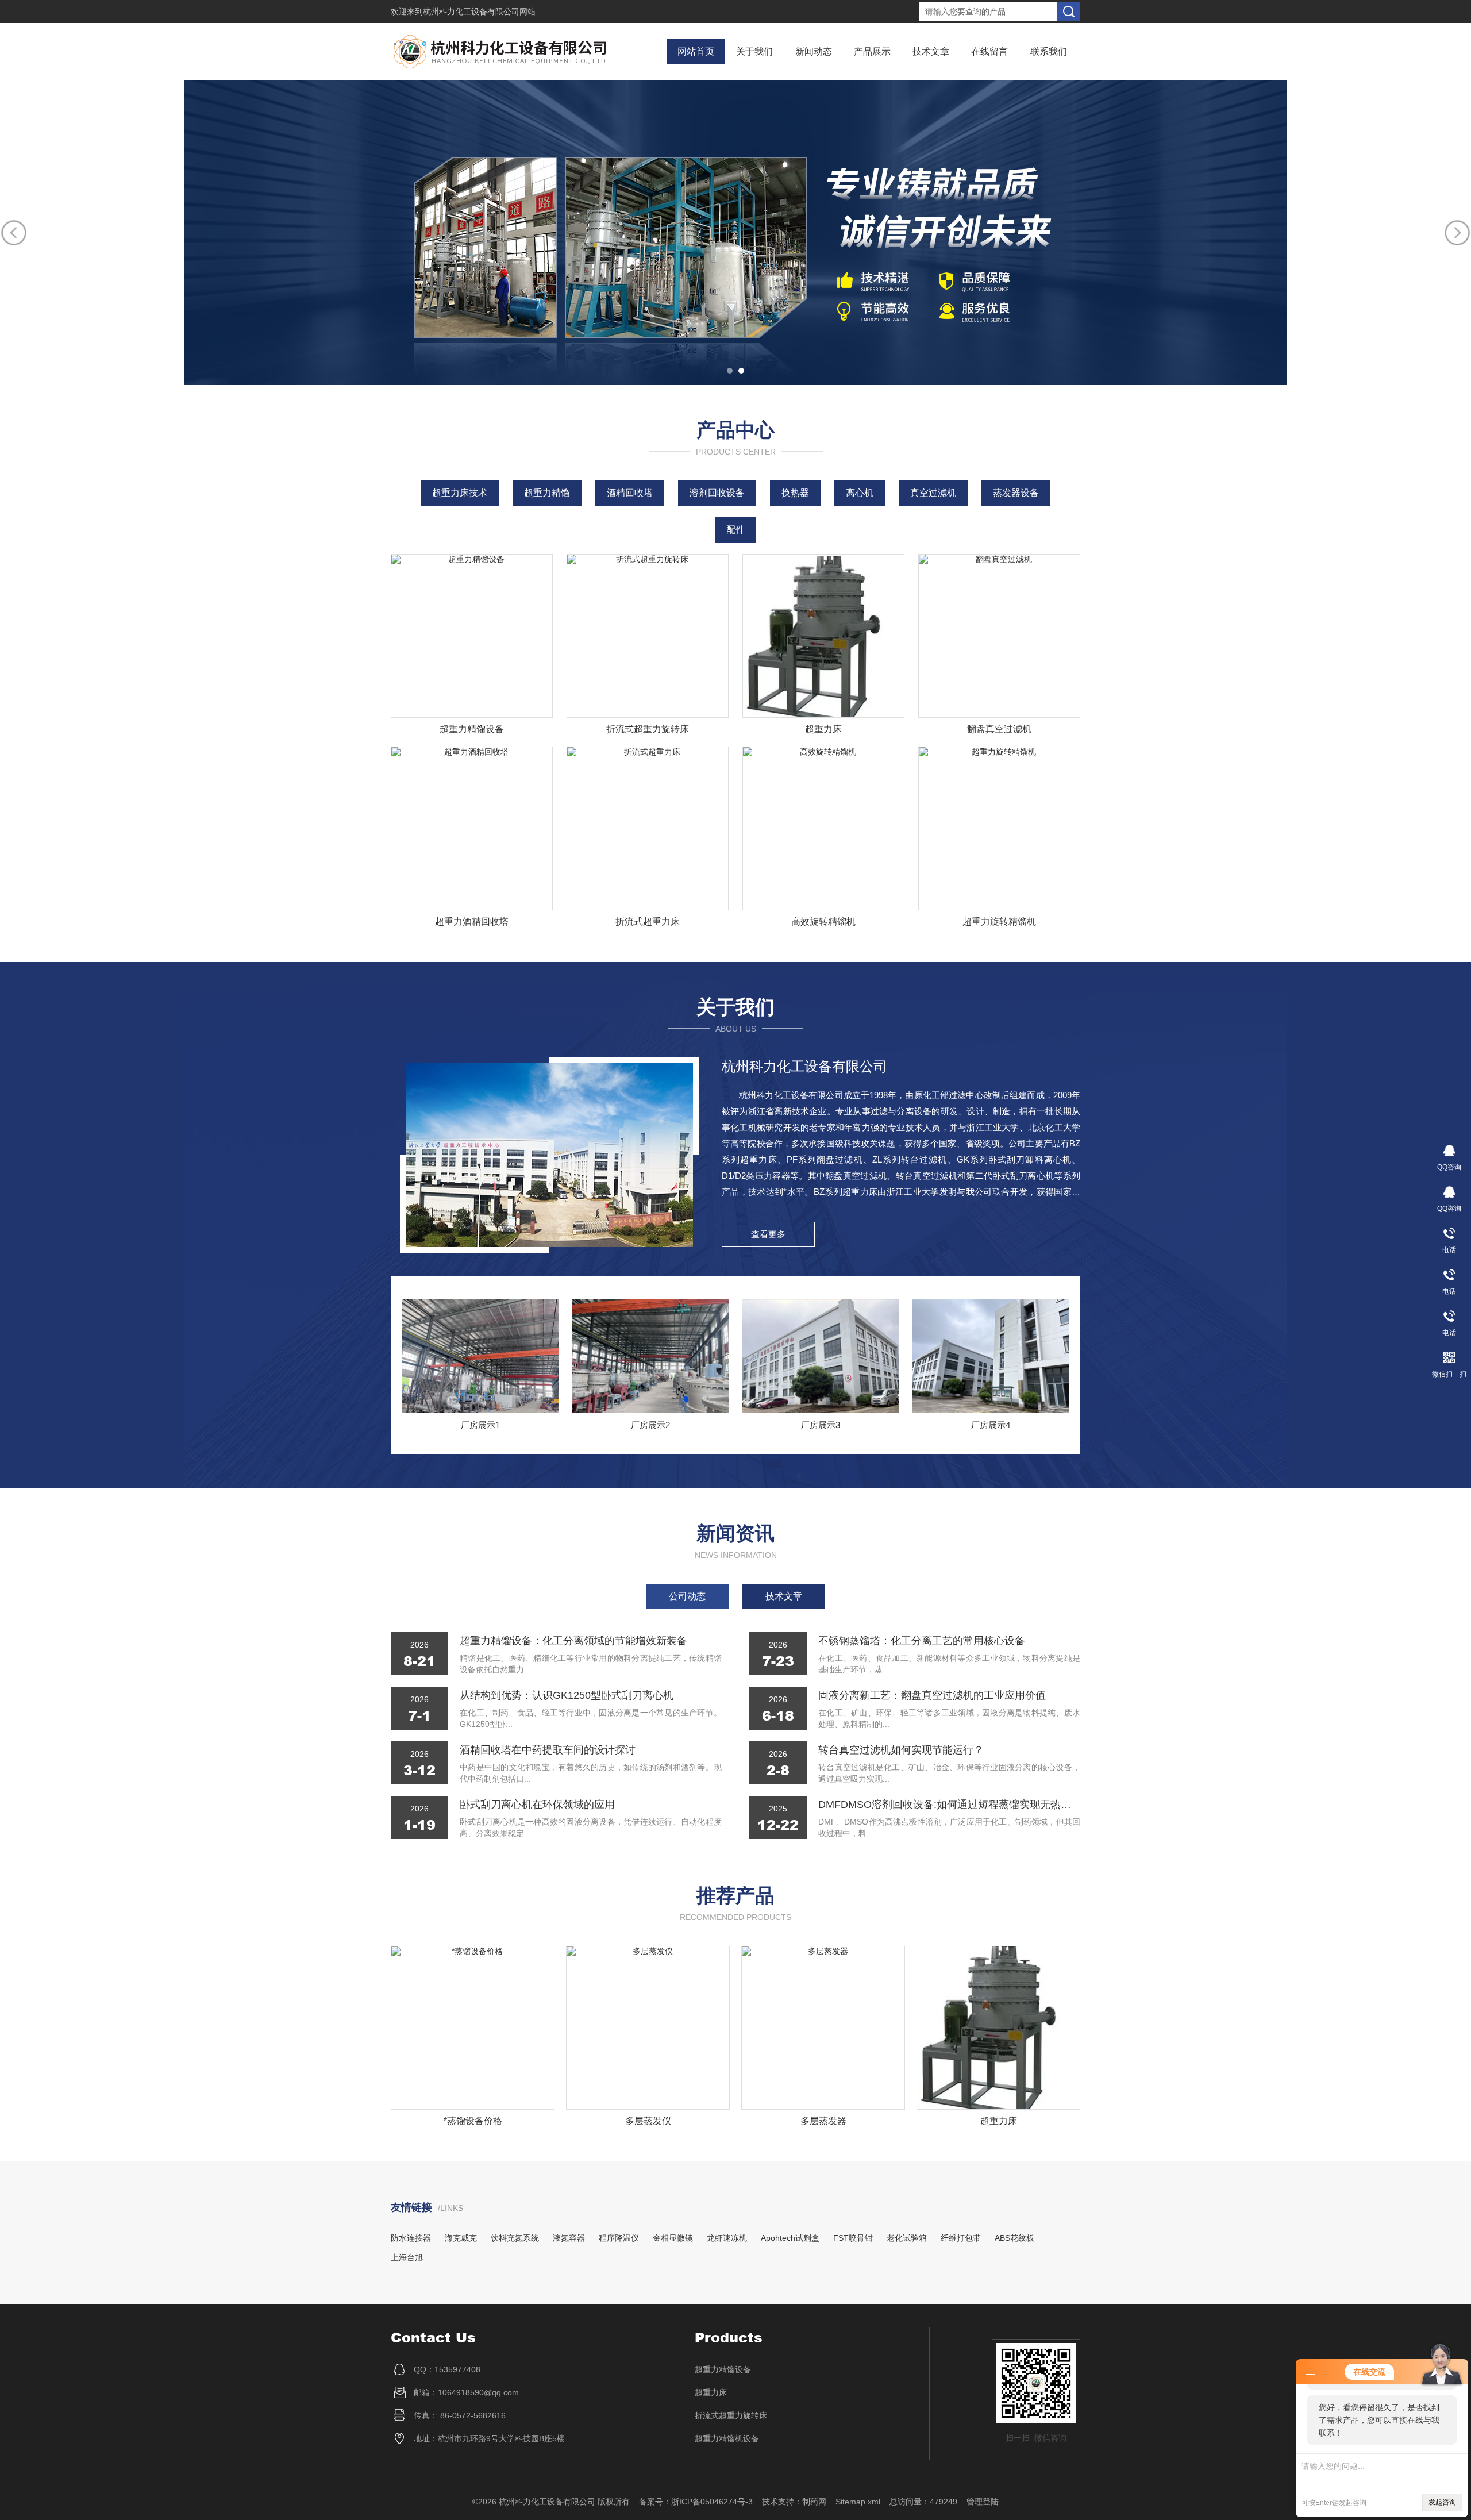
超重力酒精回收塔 (472, 922)
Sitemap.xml (858, 2502)
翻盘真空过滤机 (999, 729)
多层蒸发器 (648, 2121)
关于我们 (754, 51)
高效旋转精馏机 (823, 922)
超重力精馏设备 (472, 729)
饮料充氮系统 (515, 2238)
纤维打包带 (961, 2238)
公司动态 (687, 1596)
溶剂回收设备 (717, 493)
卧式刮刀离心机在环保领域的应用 (537, 1805)
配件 (735, 530)
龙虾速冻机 (727, 2238)
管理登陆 (983, 2502)
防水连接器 (411, 2238)
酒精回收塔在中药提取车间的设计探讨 (548, 1750)
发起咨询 (1442, 2502)
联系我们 (1049, 51)
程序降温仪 (619, 2238)
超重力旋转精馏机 (999, 922)
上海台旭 (407, 2257)
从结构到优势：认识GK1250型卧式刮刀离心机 (567, 1695)
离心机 (860, 493)
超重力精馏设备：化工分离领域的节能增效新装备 (573, 1641)
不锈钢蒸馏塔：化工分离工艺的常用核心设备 (922, 1641)
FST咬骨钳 (853, 2238)
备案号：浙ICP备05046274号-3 (696, 2502)
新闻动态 (814, 51)
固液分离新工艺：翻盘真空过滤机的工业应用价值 (932, 1695)
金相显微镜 (673, 2238)
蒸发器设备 (1016, 493)
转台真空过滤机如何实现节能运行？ (901, 1750)
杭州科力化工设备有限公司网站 (479, 11)
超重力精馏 (547, 493)
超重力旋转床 (999, 2121)
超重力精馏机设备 (727, 2438)
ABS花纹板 (1014, 2238)
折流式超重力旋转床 (648, 729)
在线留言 (989, 51)
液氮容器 (569, 2238)
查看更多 (768, 1234)
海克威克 (461, 2238)
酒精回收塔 (630, 493)
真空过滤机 (933, 493)
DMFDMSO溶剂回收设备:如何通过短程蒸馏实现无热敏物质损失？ (949, 1805)
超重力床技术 (460, 493)
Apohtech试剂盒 (790, 2238)
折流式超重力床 (648, 922)
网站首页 (696, 51)
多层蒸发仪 (473, 2121)
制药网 (814, 2502)
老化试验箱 (907, 2238)
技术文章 (931, 51)
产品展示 (872, 51)
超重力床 (823, 729)
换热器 (795, 493)
